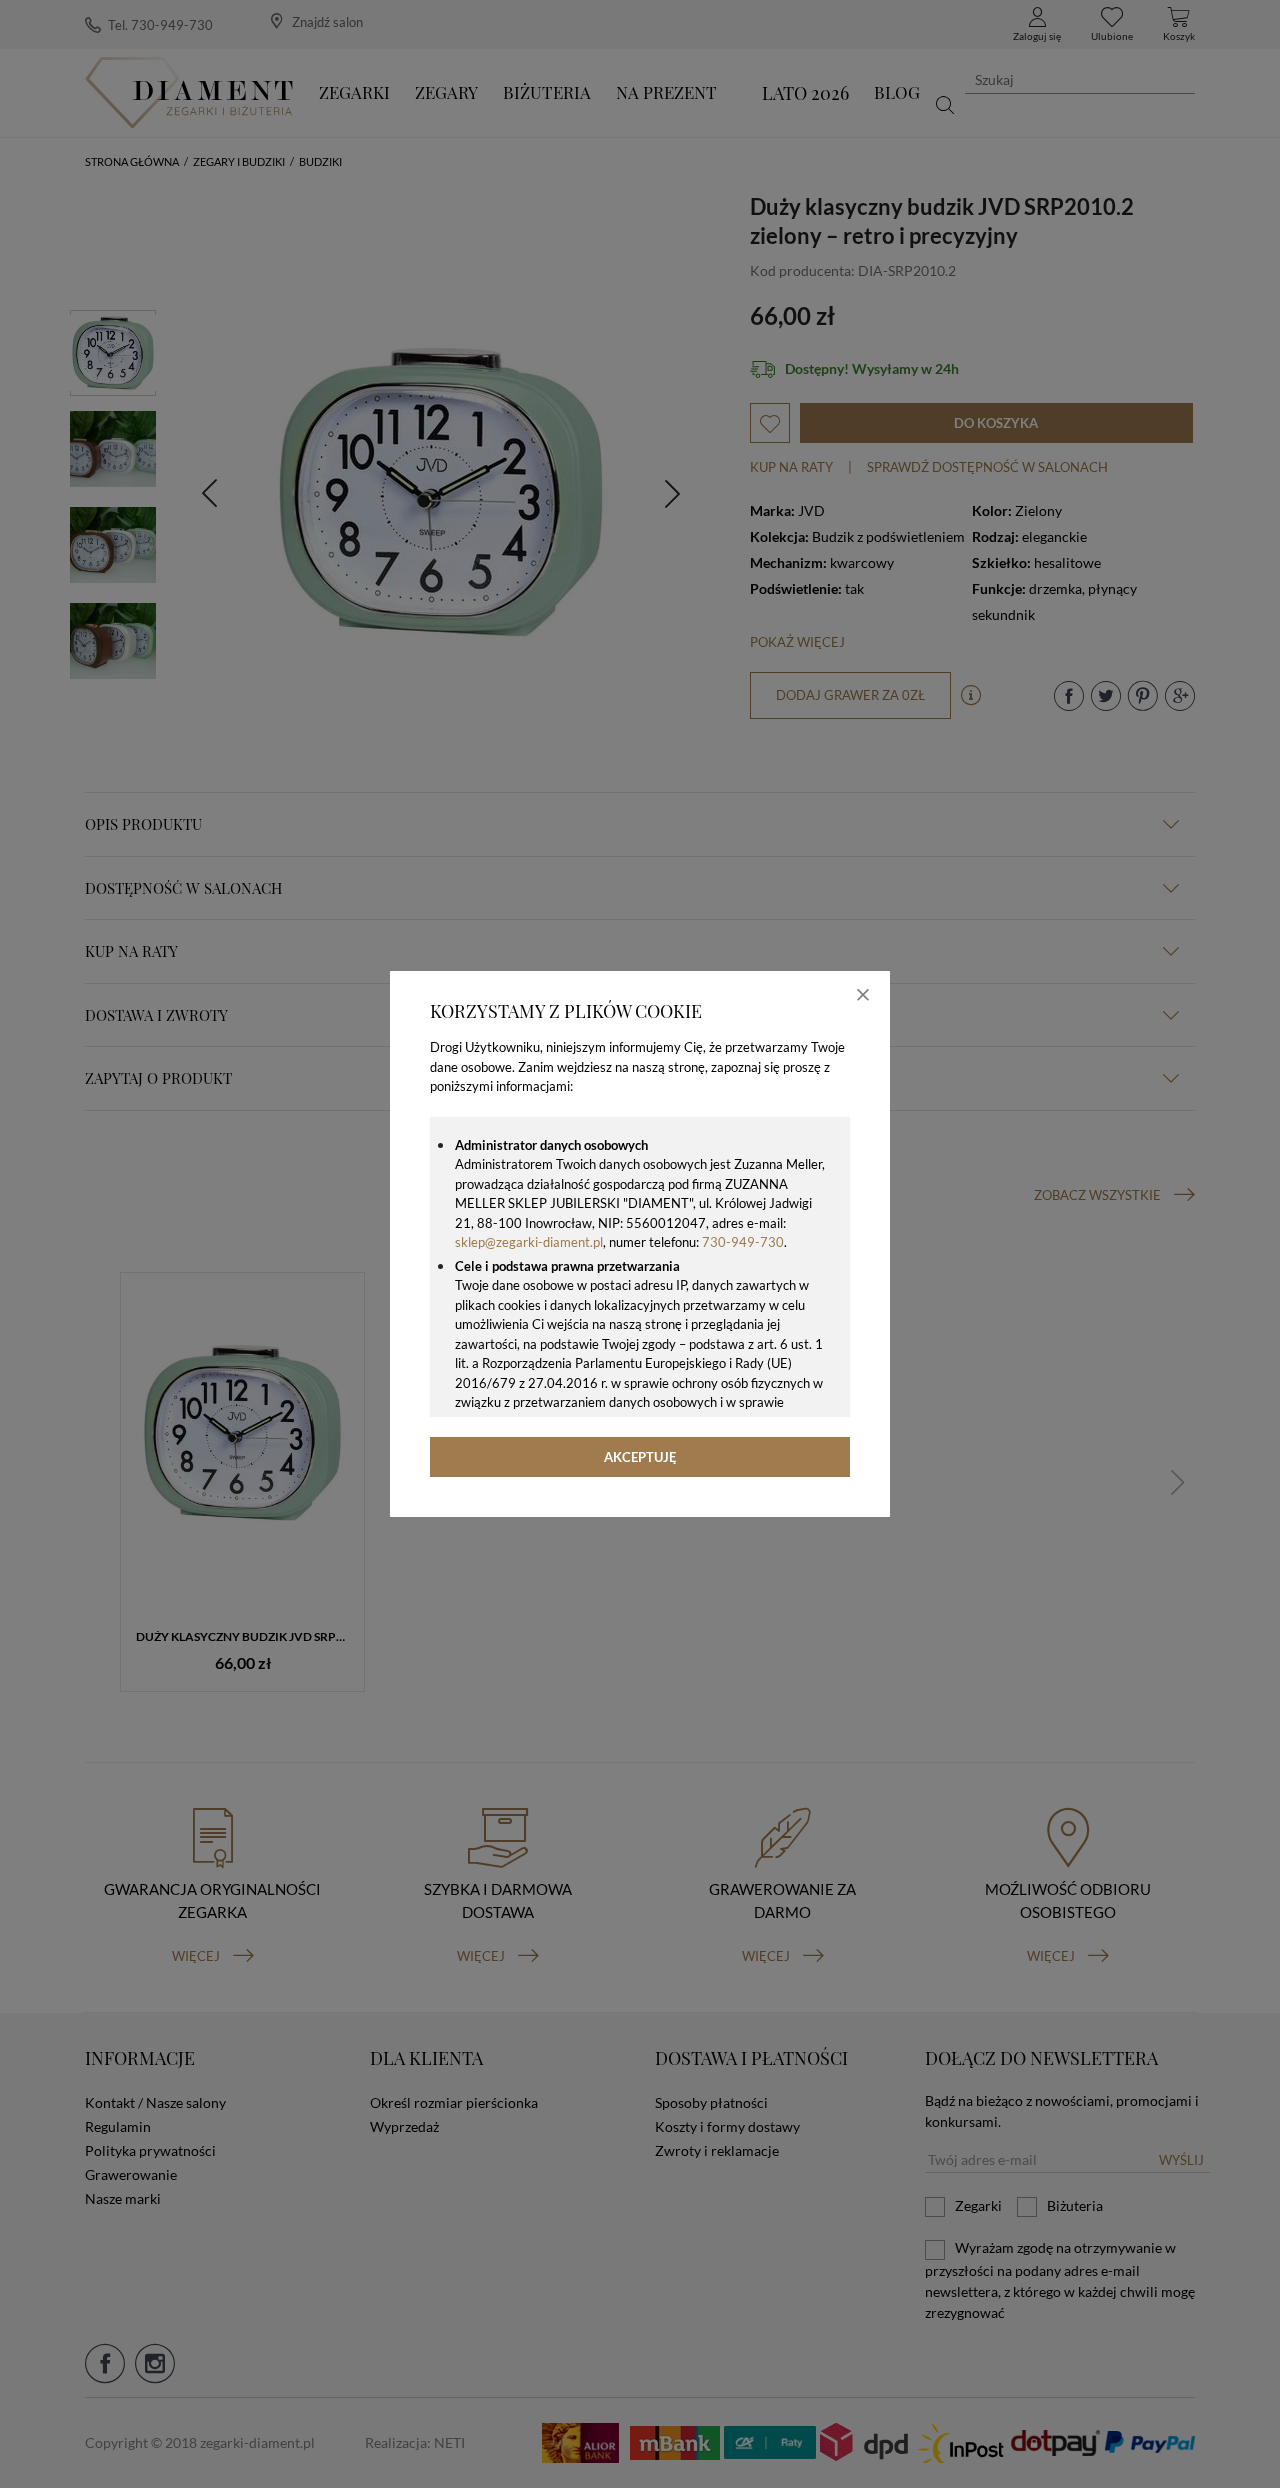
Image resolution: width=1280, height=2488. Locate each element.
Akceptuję (640, 1457)
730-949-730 (743, 1242)
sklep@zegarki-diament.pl (529, 1242)
